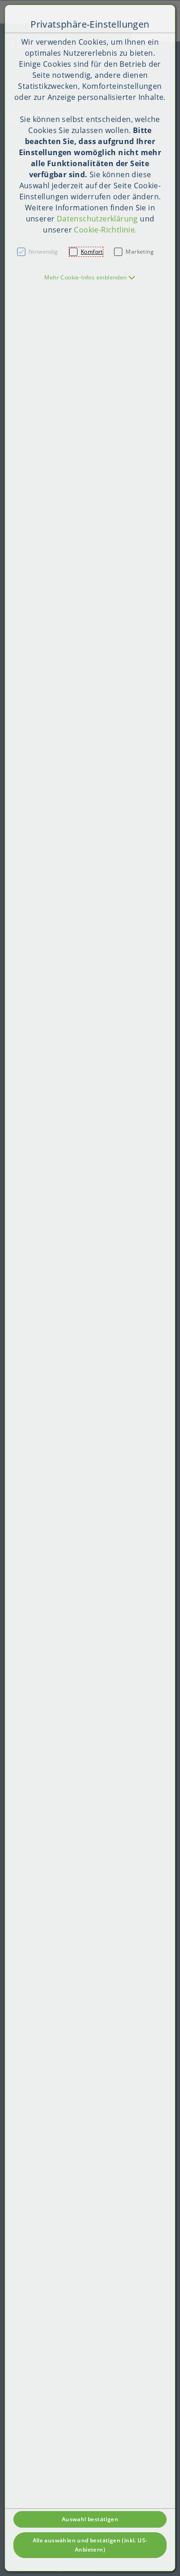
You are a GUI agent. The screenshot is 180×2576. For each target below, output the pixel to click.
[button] (90, 277)
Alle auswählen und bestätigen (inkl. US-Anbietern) (90, 2545)
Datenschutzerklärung (97, 219)
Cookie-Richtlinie (104, 230)
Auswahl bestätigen (90, 2519)
